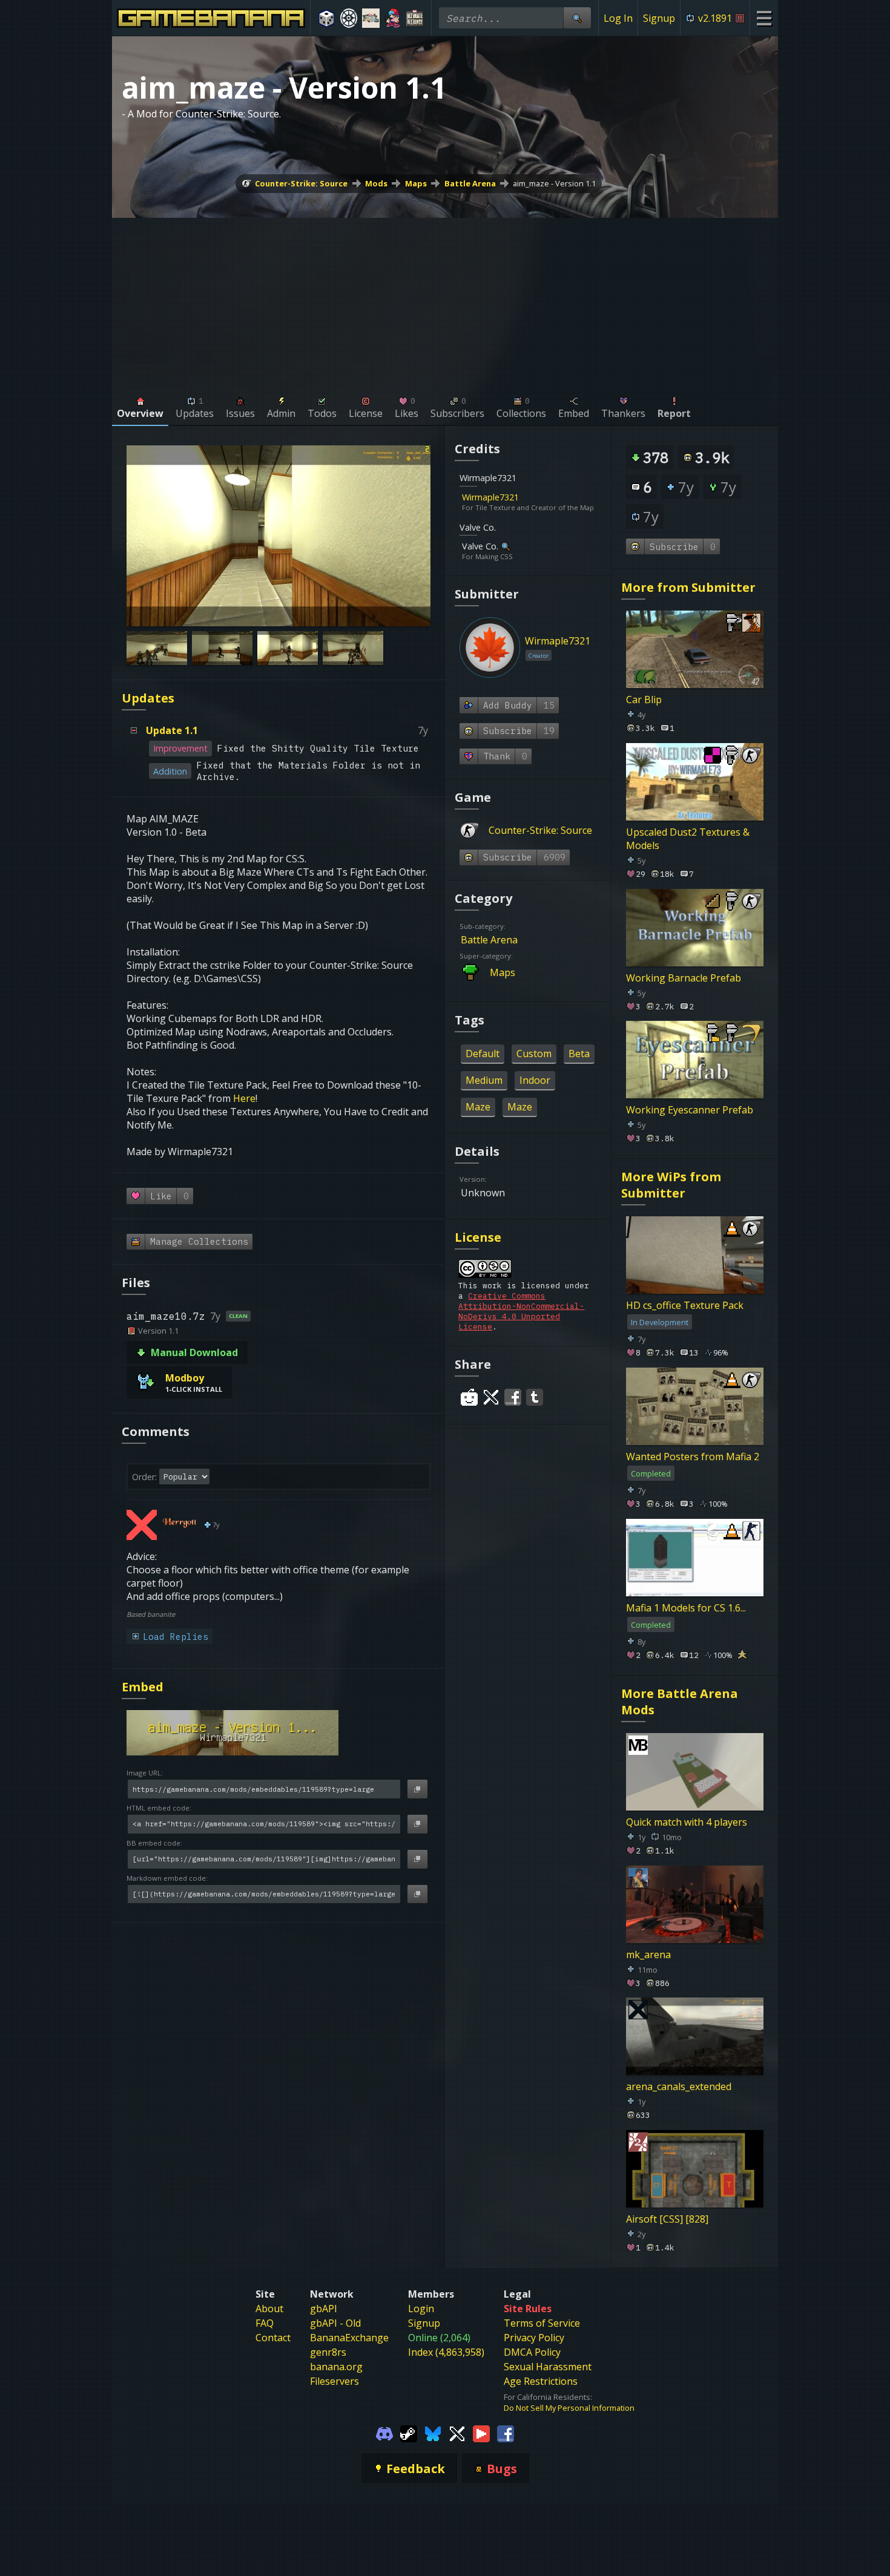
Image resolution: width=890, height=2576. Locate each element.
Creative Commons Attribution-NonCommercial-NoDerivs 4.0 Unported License (521, 1311)
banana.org (336, 2367)
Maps (416, 183)
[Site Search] (577, 18)
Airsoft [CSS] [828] (667, 2219)
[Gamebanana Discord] (384, 2433)
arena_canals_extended (679, 2086)
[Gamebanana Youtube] (481, 2433)
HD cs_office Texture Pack (685, 1305)
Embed (143, 1687)
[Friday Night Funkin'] (393, 18)
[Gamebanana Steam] (409, 2433)
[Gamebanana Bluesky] (433, 2433)
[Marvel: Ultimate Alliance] (415, 18)
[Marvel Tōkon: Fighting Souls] (371, 18)
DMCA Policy (532, 2352)
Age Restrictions (541, 2381)
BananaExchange (349, 2338)
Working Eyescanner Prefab (690, 1110)
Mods (376, 183)
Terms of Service (542, 2323)
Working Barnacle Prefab (684, 977)
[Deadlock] (349, 18)
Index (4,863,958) (446, 2352)
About (269, 2309)
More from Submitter (688, 587)
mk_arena (648, 1954)
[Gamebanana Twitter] (457, 2433)
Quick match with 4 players (687, 1822)
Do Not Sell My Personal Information (569, 2408)
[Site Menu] (764, 18)
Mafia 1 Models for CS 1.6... (686, 1608)
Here (244, 1098)
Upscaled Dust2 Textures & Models (688, 839)
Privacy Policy (534, 2338)
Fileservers (335, 2381)
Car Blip (644, 700)
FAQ (265, 2323)
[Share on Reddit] (469, 1397)
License (478, 1237)
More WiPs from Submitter (671, 1185)
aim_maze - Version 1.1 (554, 183)
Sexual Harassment (548, 2367)
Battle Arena (470, 183)
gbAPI (324, 2309)
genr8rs (328, 2352)
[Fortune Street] (327, 18)
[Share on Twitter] (491, 1397)
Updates (148, 698)
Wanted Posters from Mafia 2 (693, 1457)
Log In (618, 18)
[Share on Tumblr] (535, 1397)
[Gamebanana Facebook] (506, 2433)
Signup (659, 18)
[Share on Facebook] (513, 1397)
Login (421, 2309)
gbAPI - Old (335, 2323)
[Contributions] (526, 497)
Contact (273, 2338)
